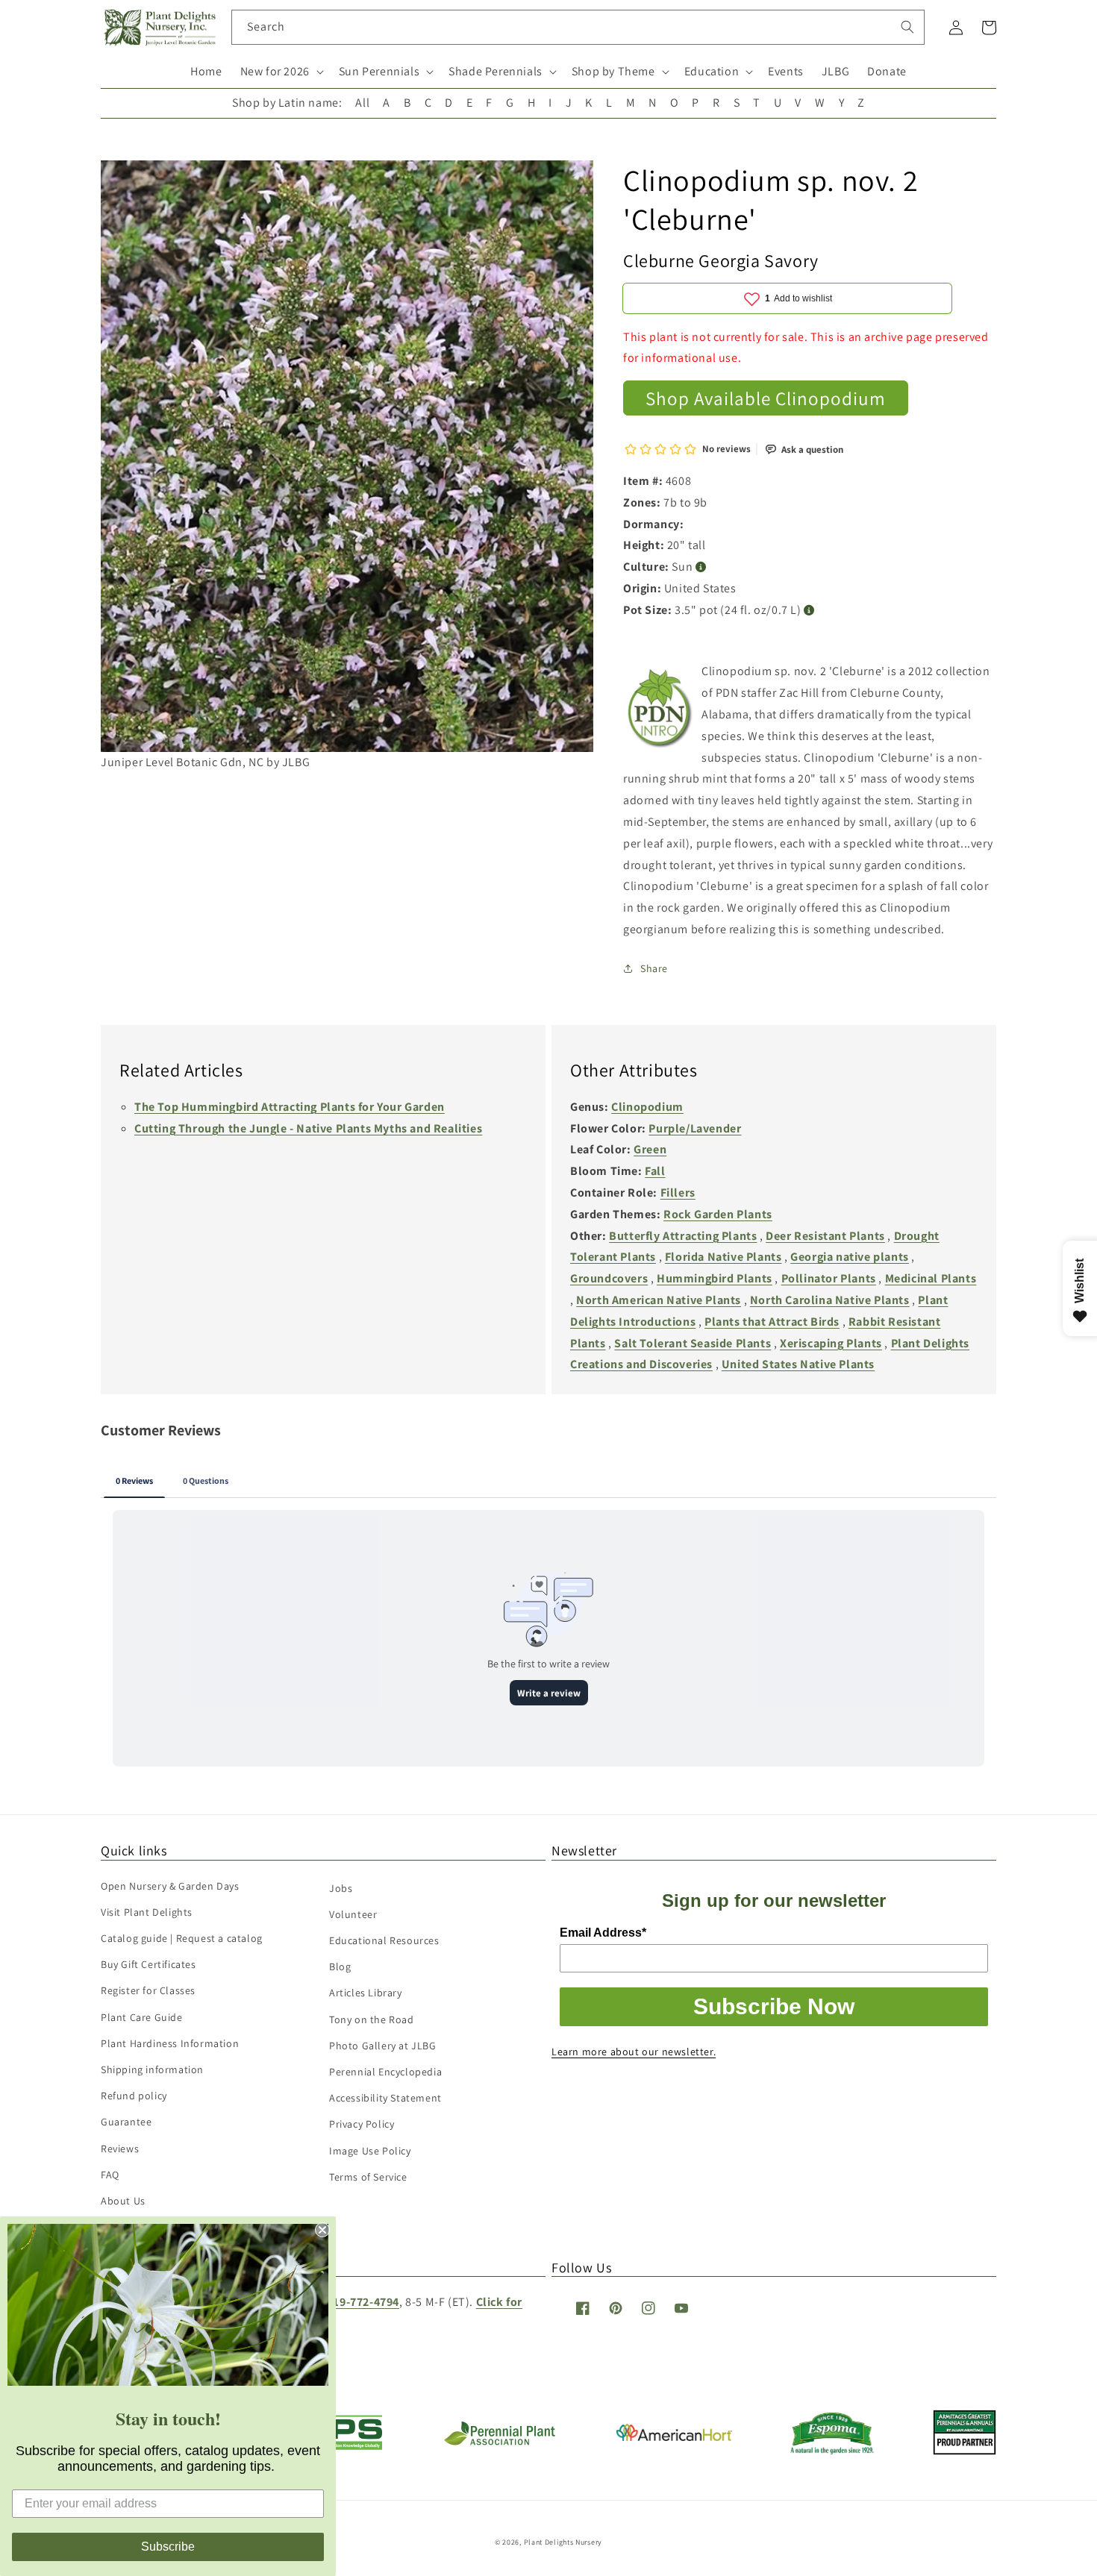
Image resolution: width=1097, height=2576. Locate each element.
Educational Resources (384, 1940)
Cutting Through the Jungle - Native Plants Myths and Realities (308, 1128)
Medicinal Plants (931, 1278)
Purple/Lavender (695, 1128)
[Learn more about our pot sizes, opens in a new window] (809, 611)
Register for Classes (148, 1990)
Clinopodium (647, 1107)
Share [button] (654, 968)
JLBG (835, 71)
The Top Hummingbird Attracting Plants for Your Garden (290, 1107)
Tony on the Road (372, 2019)
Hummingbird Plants (715, 1278)
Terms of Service (368, 2177)
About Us (123, 2201)
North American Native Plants (659, 1300)
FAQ (110, 2175)
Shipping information (152, 2069)
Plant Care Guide (142, 2017)
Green (650, 1149)
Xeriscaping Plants (831, 1343)
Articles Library (366, 1993)
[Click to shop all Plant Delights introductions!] (660, 712)
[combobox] (578, 27)
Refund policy (134, 2096)
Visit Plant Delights (147, 1912)
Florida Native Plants (723, 1257)
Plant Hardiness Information (170, 2043)
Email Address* (603, 1933)
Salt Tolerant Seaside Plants (693, 1343)
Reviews (120, 2149)
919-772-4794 (363, 2302)
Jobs (341, 1888)
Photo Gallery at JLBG (383, 2046)
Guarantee (126, 2122)
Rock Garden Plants (718, 1214)
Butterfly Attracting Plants (683, 1236)
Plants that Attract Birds (772, 1322)
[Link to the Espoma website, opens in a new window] (832, 2450)
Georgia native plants (850, 1257)
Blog (340, 1967)
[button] (281, 72)
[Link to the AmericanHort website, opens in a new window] (674, 2437)
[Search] (907, 27)
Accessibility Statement (385, 2098)
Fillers (678, 1193)
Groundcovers (609, 1278)
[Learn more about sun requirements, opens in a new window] (701, 567)
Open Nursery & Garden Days (170, 1886)
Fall (655, 1171)
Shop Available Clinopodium (766, 398)
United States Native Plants (798, 1364)
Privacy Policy (362, 2124)
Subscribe (168, 2547)
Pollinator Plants (829, 1278)
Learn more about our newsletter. (634, 2052)
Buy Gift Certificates (149, 1964)
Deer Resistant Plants (825, 1236)
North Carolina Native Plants (830, 1300)
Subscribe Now (774, 2006)
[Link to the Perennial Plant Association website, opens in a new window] (499, 2442)
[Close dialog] (322, 2230)
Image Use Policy (370, 2151)
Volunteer (353, 1914)
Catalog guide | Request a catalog (182, 1938)
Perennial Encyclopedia (385, 2072)
